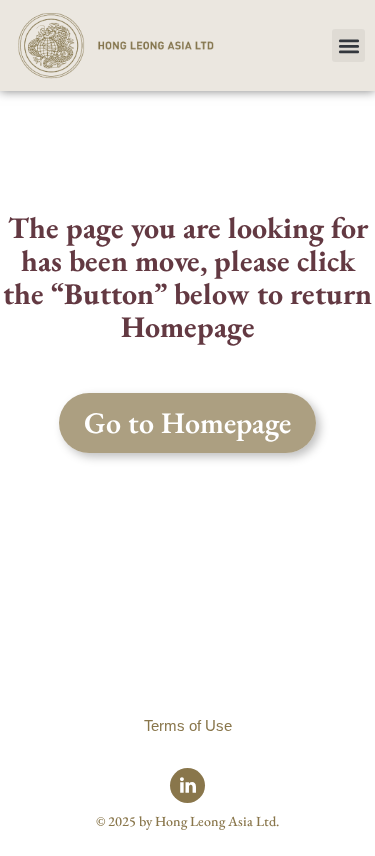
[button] (348, 45)
